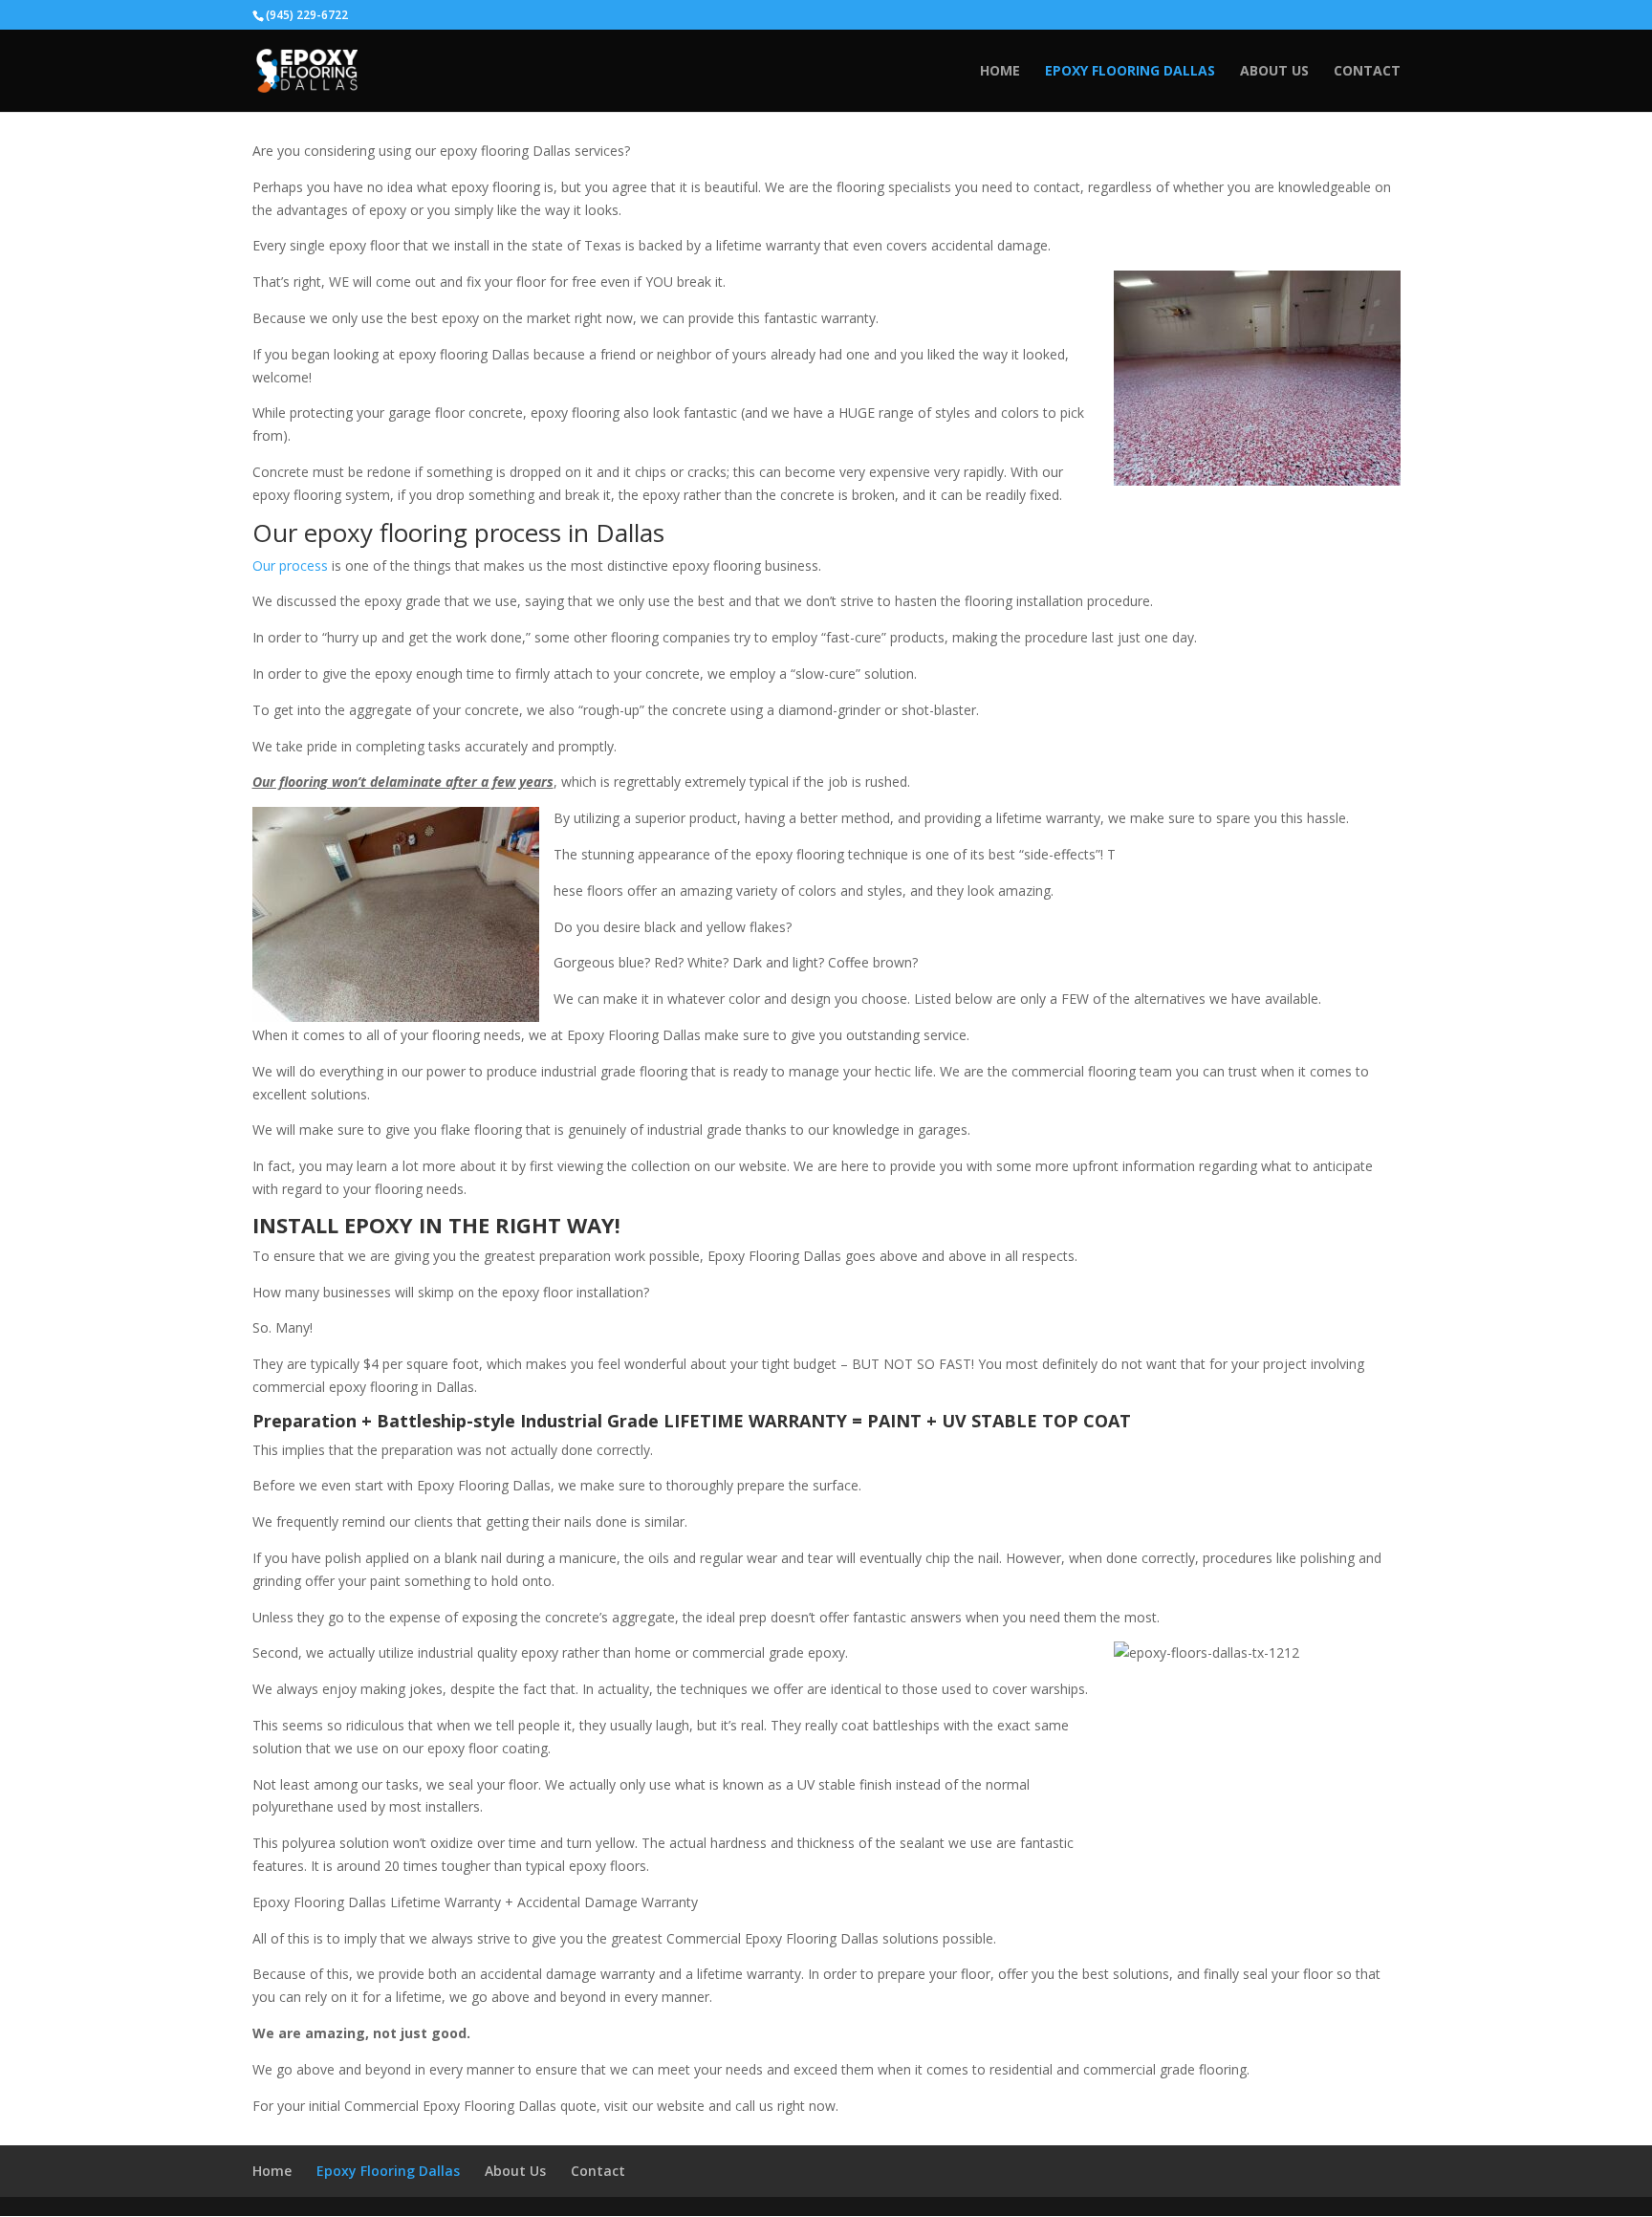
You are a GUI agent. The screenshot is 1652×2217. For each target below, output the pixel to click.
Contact (1367, 72)
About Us (1274, 72)
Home (1000, 72)
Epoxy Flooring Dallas (1130, 72)
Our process (290, 565)
